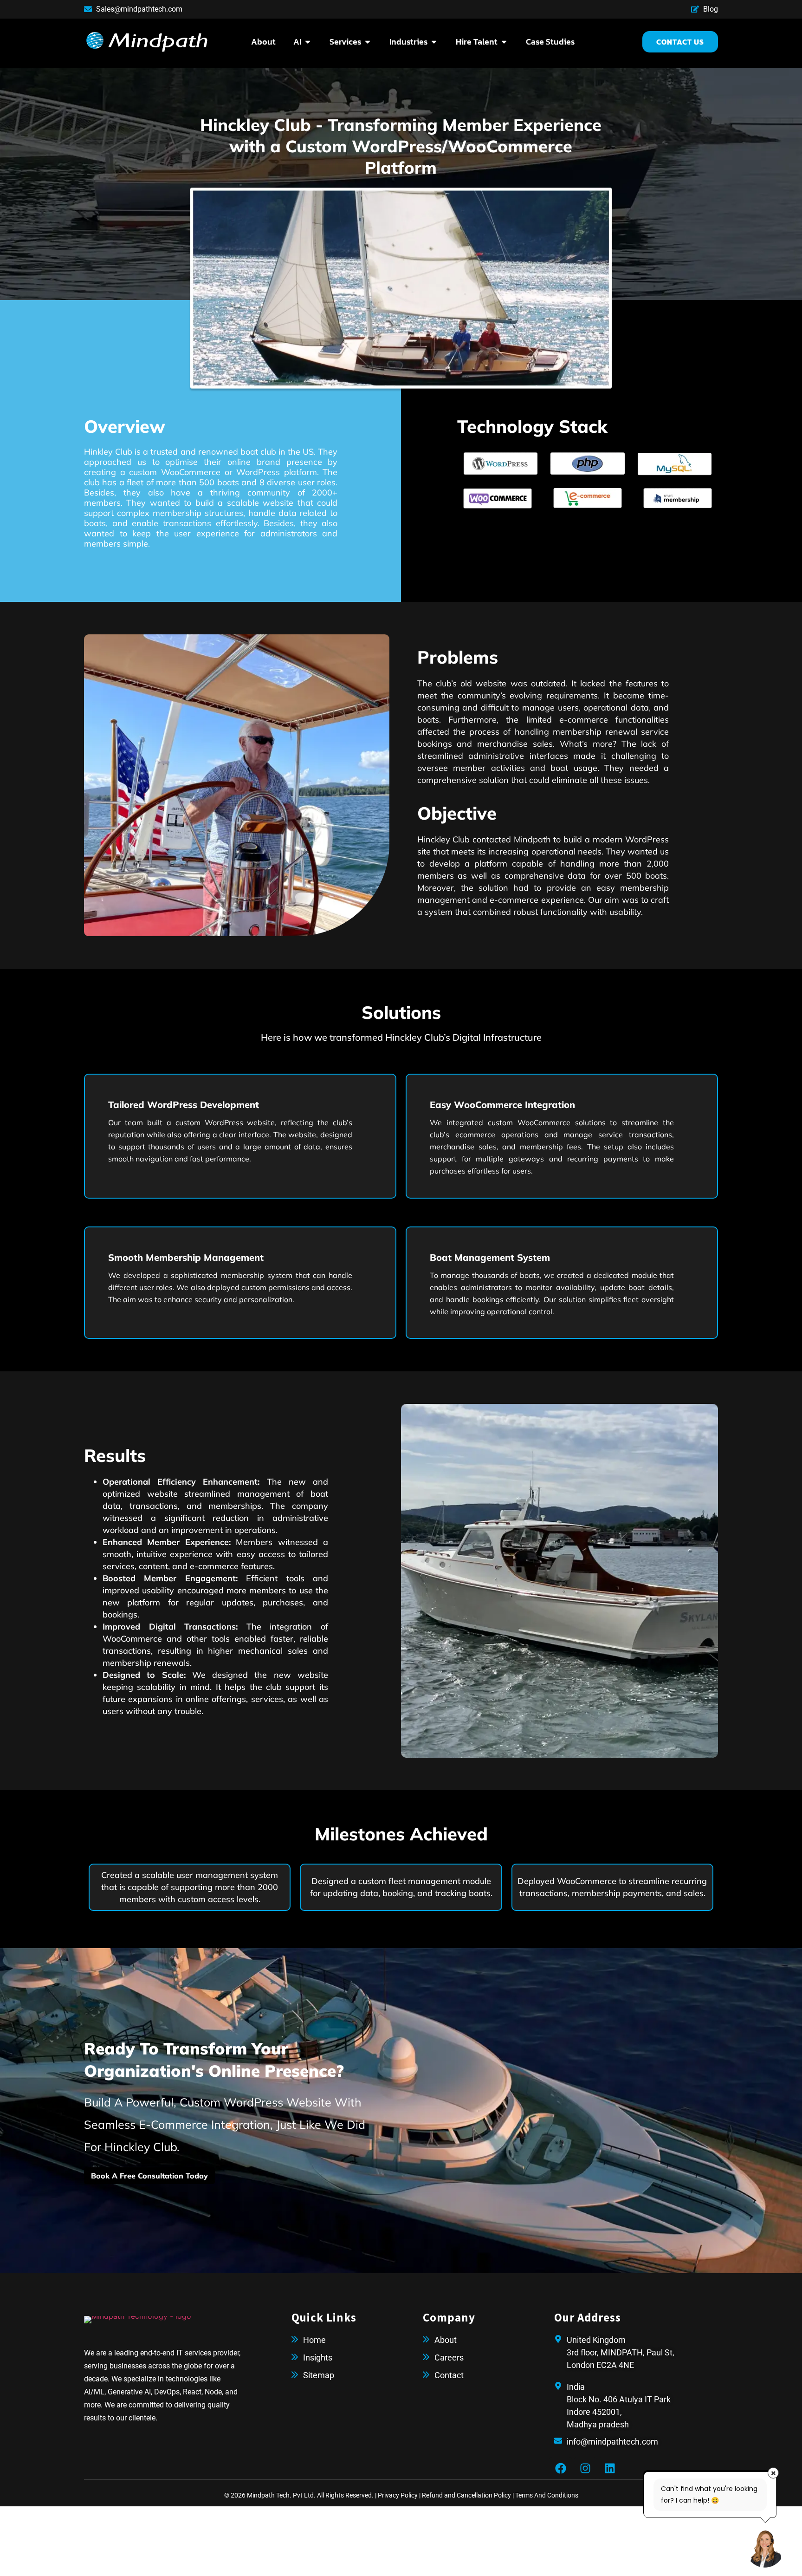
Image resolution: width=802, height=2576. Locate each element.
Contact (449, 2375)
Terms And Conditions (547, 2495)
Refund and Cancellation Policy (466, 2495)
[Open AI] (308, 42)
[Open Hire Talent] (504, 42)
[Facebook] (561, 2468)
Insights (318, 2358)
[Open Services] (368, 42)
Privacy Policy (398, 2495)
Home (314, 2340)
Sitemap (319, 2375)
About (446, 2340)
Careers (449, 2358)
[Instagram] (585, 2468)
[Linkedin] (610, 2468)
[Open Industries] (434, 42)
